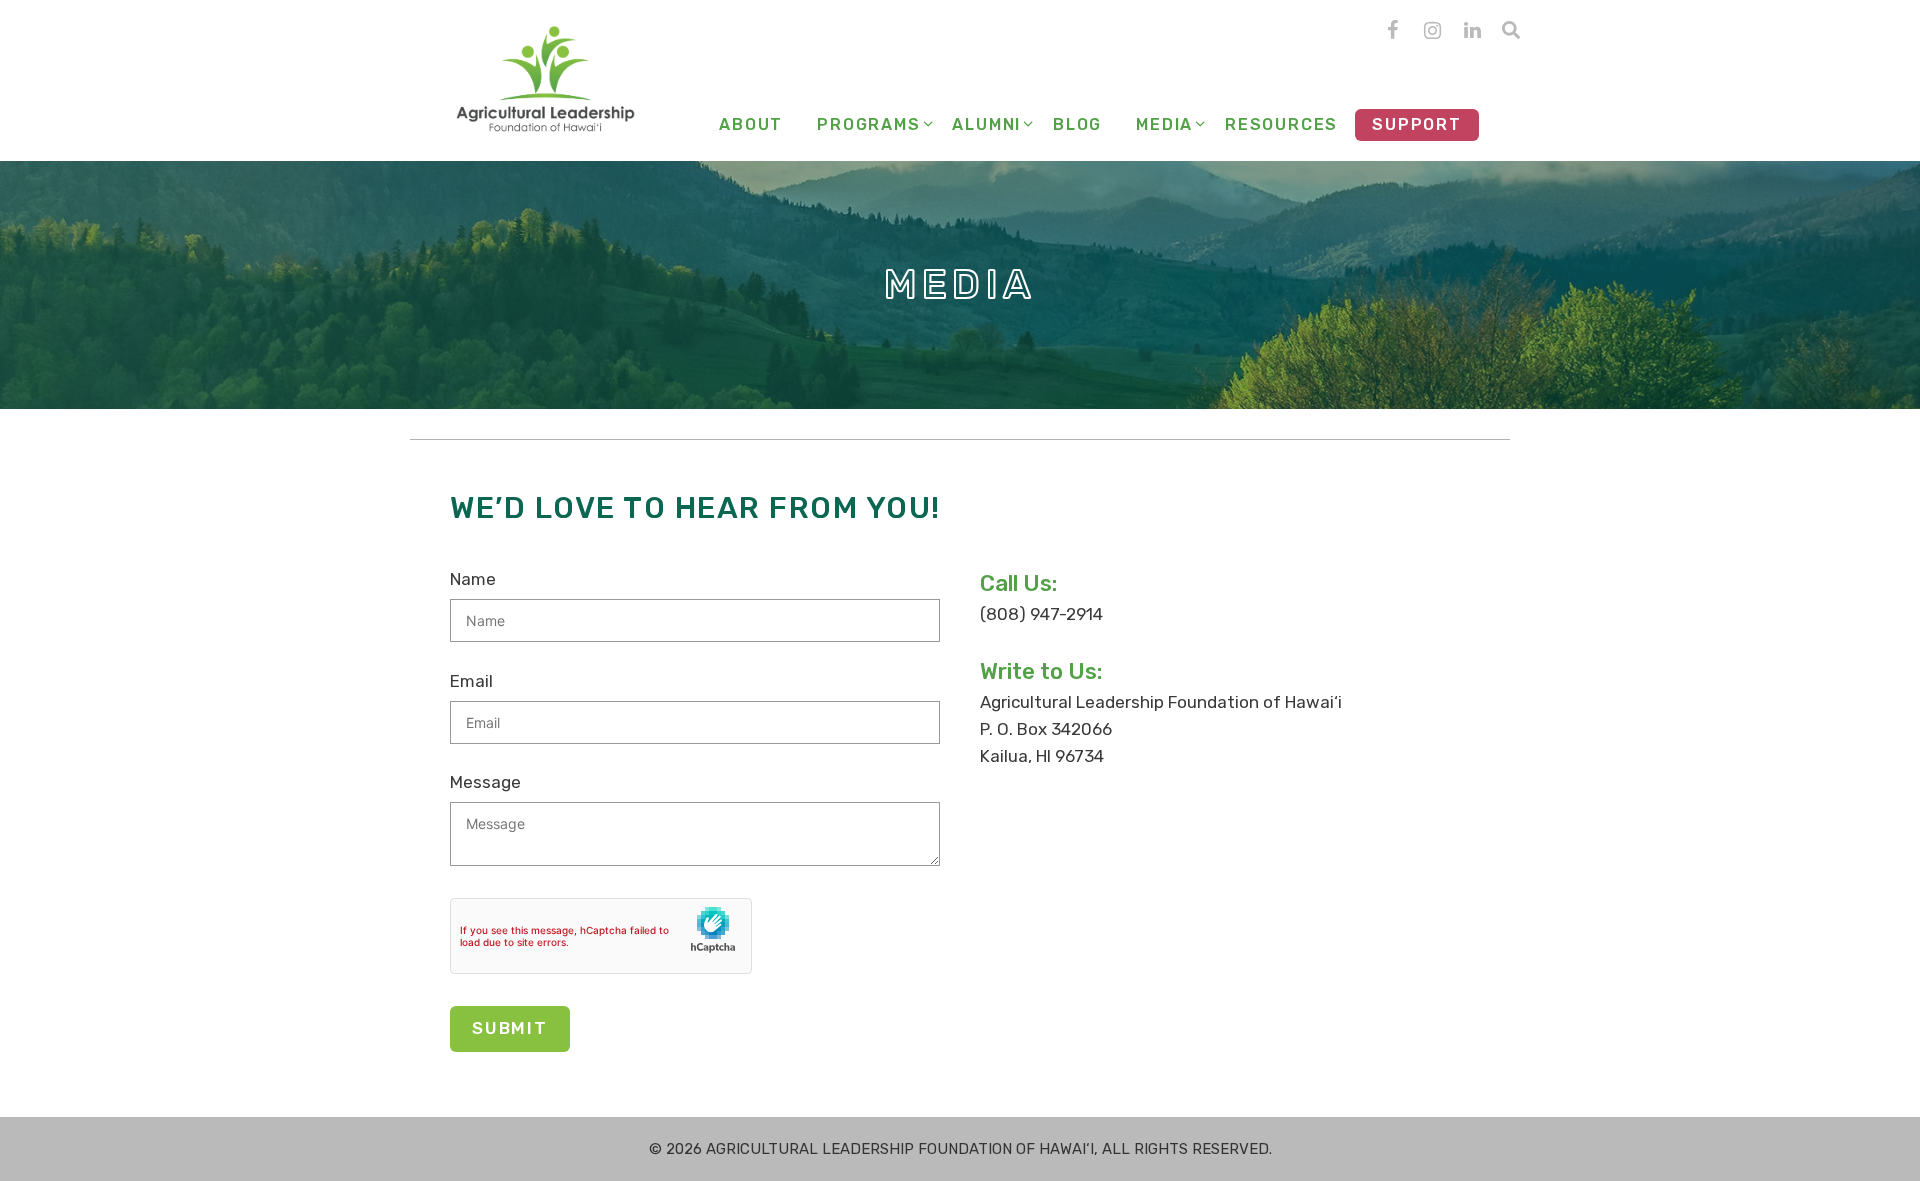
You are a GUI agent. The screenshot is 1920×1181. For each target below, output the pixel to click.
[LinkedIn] (1472, 31)
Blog (1077, 124)
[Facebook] (1392, 31)
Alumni (986, 124)
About (751, 124)
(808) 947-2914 (1041, 614)
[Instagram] (1432, 31)
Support (1417, 124)
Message (485, 782)
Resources (1281, 124)
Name (473, 579)
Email (471, 681)
